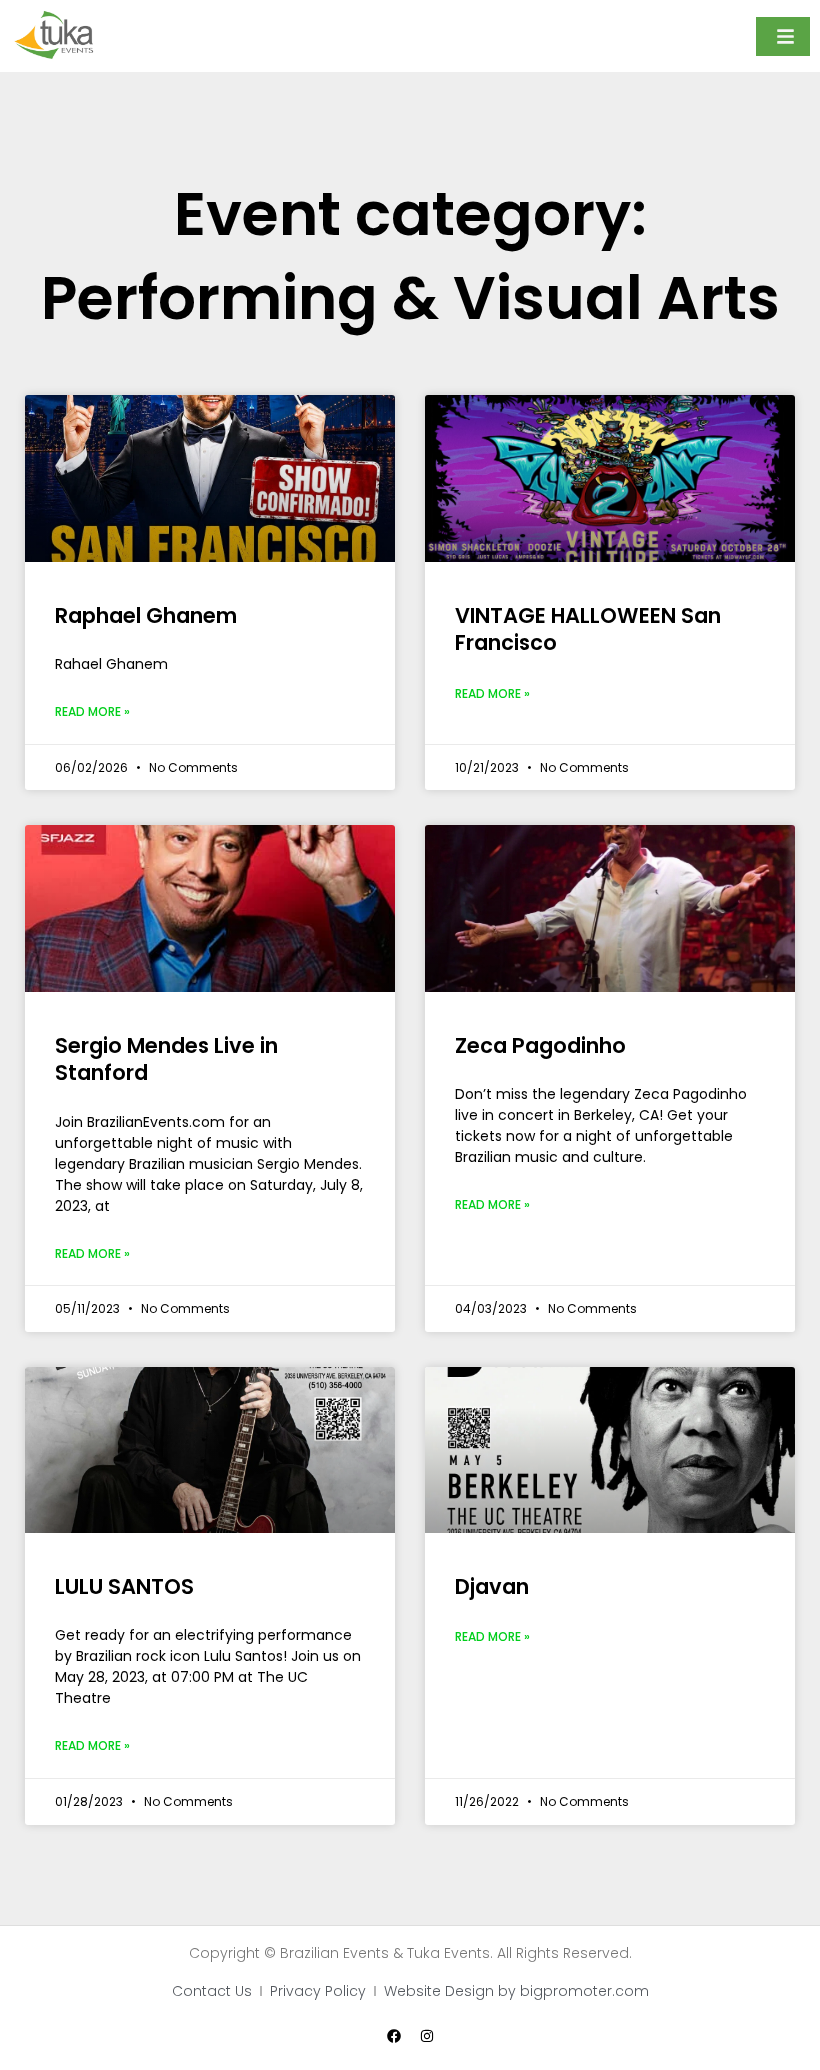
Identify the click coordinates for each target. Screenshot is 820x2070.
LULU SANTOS (124, 1586)
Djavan (492, 1586)
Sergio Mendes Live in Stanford (166, 1059)
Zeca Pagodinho (540, 1045)
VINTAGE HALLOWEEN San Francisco (588, 629)
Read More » (92, 711)
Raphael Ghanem (146, 615)
